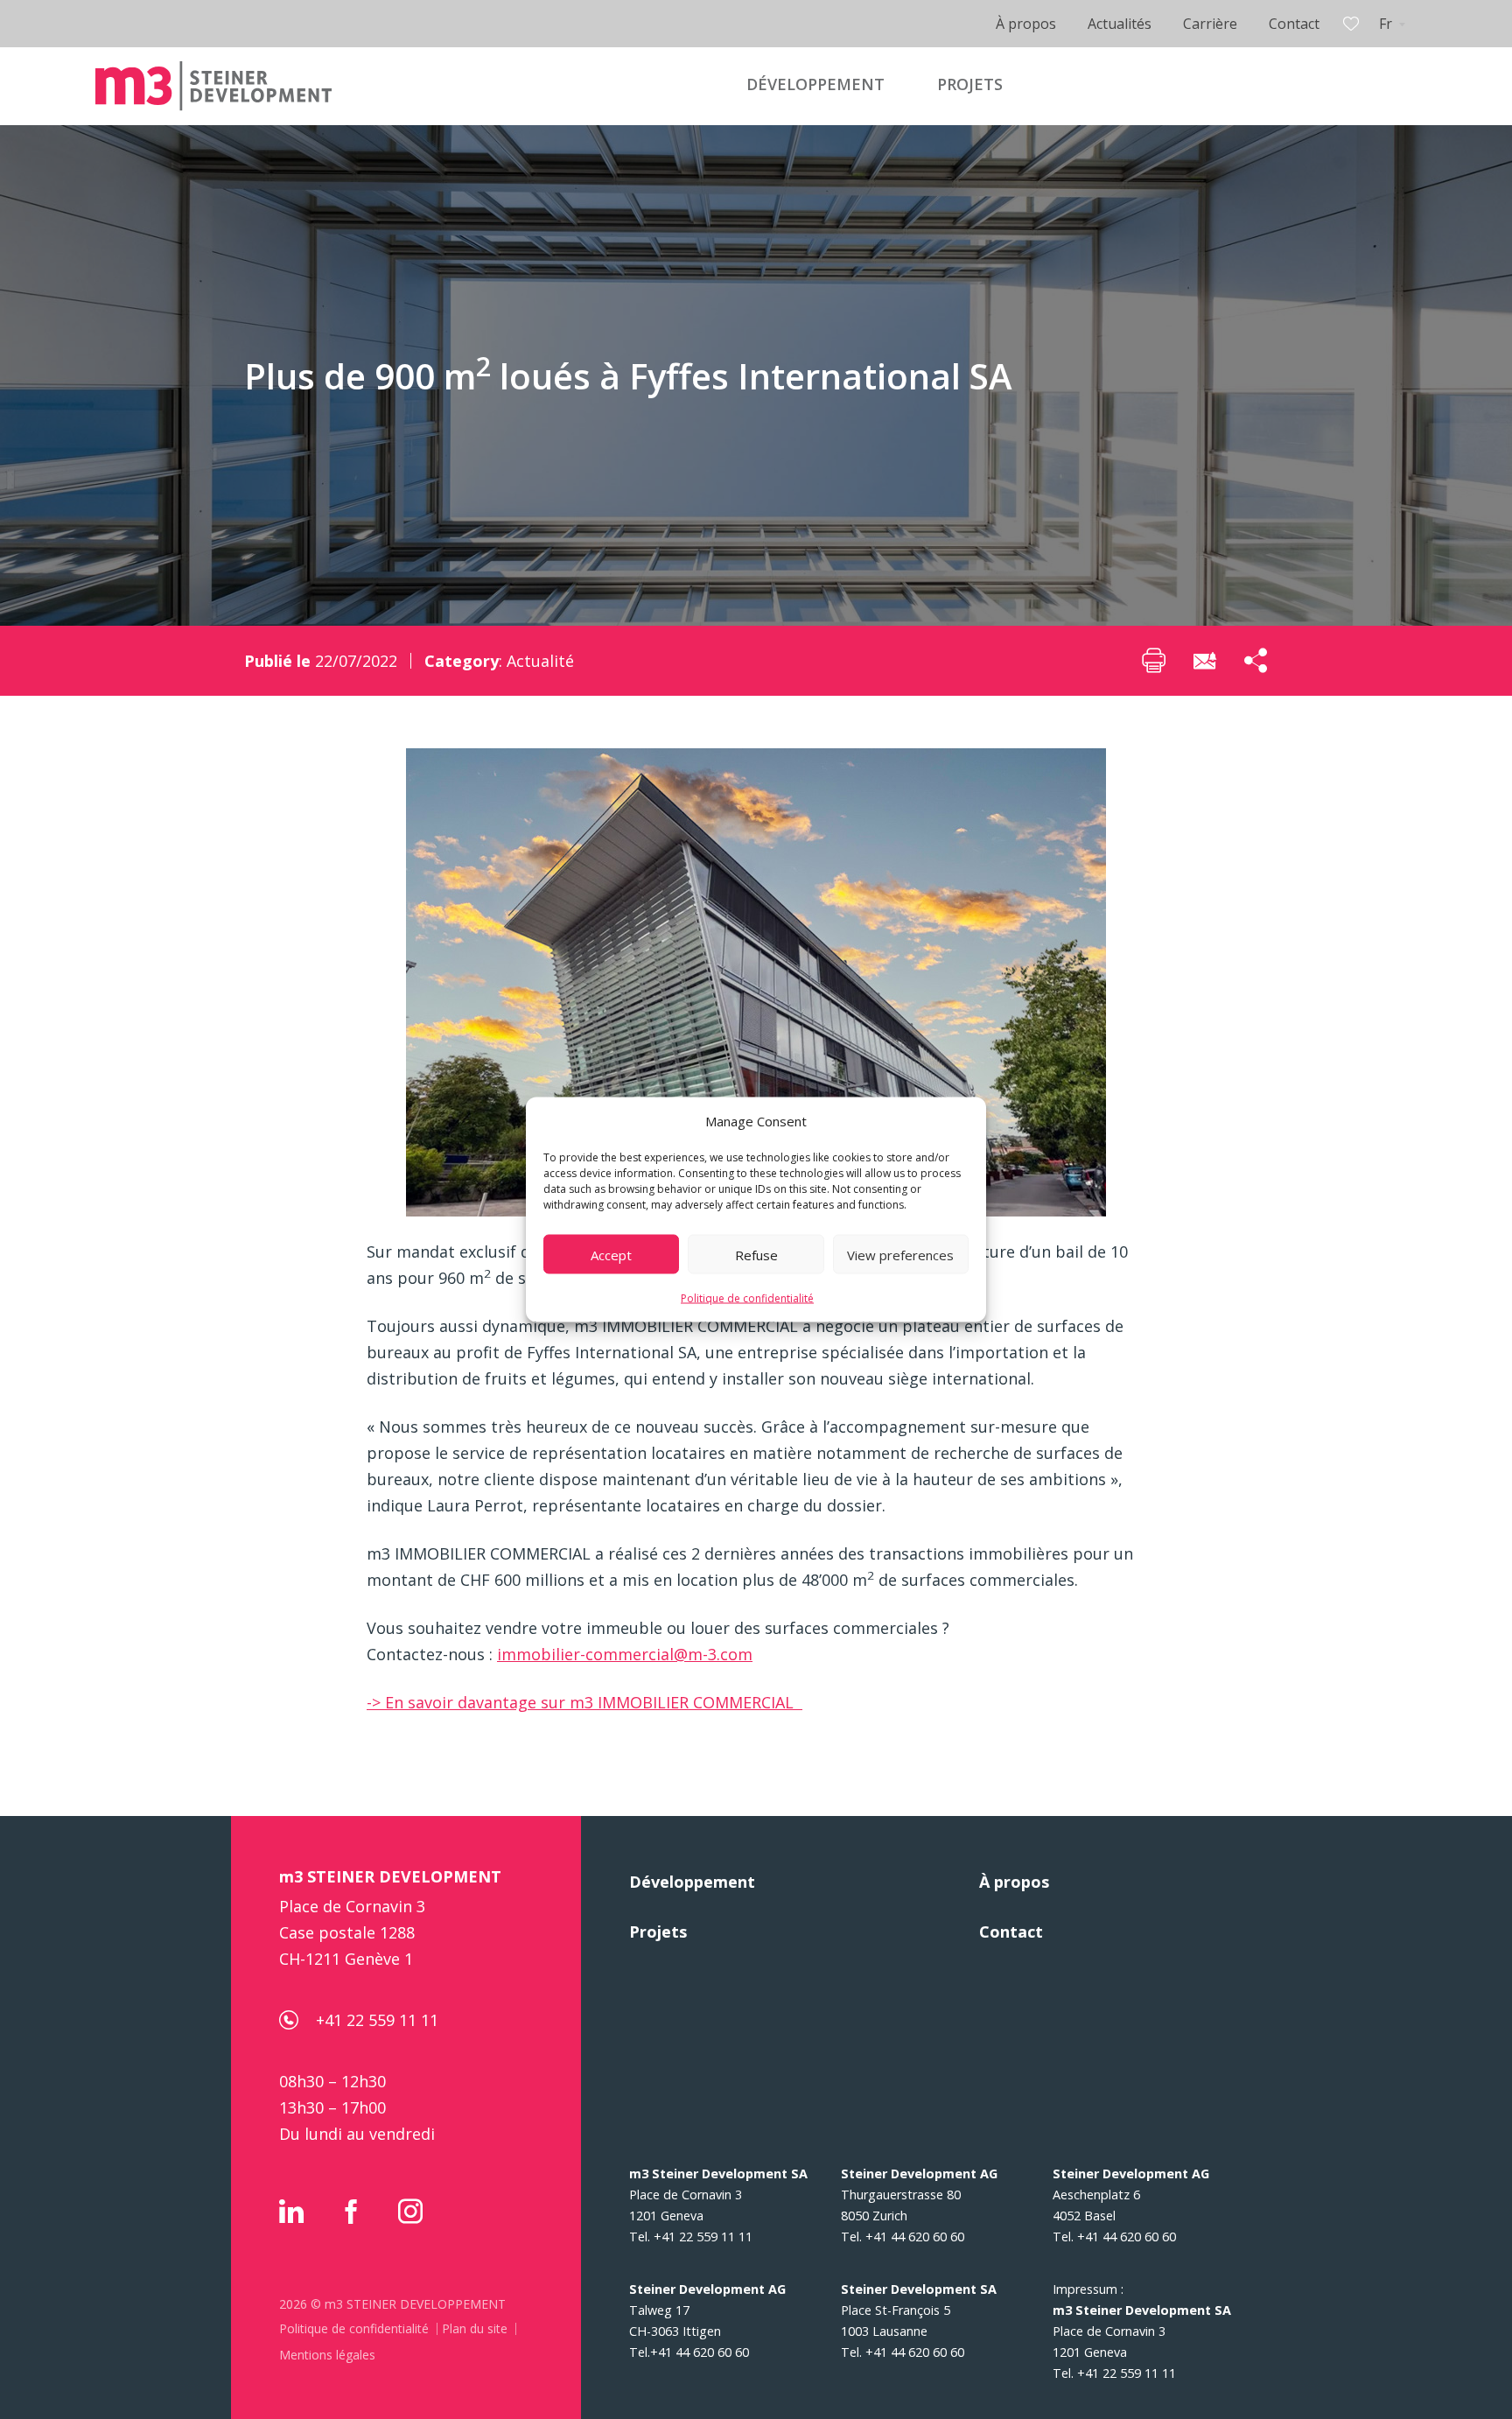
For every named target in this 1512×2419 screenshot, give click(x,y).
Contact (1294, 24)
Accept (611, 1254)
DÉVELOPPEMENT (815, 84)
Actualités (1120, 24)
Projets (658, 1932)
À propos (1026, 24)
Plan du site (475, 2328)
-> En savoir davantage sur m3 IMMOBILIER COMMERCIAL (584, 1702)
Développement (692, 1882)
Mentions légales (327, 2355)
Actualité (540, 661)
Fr (1386, 24)
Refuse (756, 1254)
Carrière (1210, 24)
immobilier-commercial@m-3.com (625, 1654)
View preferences (900, 1254)
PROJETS (970, 84)
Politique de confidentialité (747, 1298)
